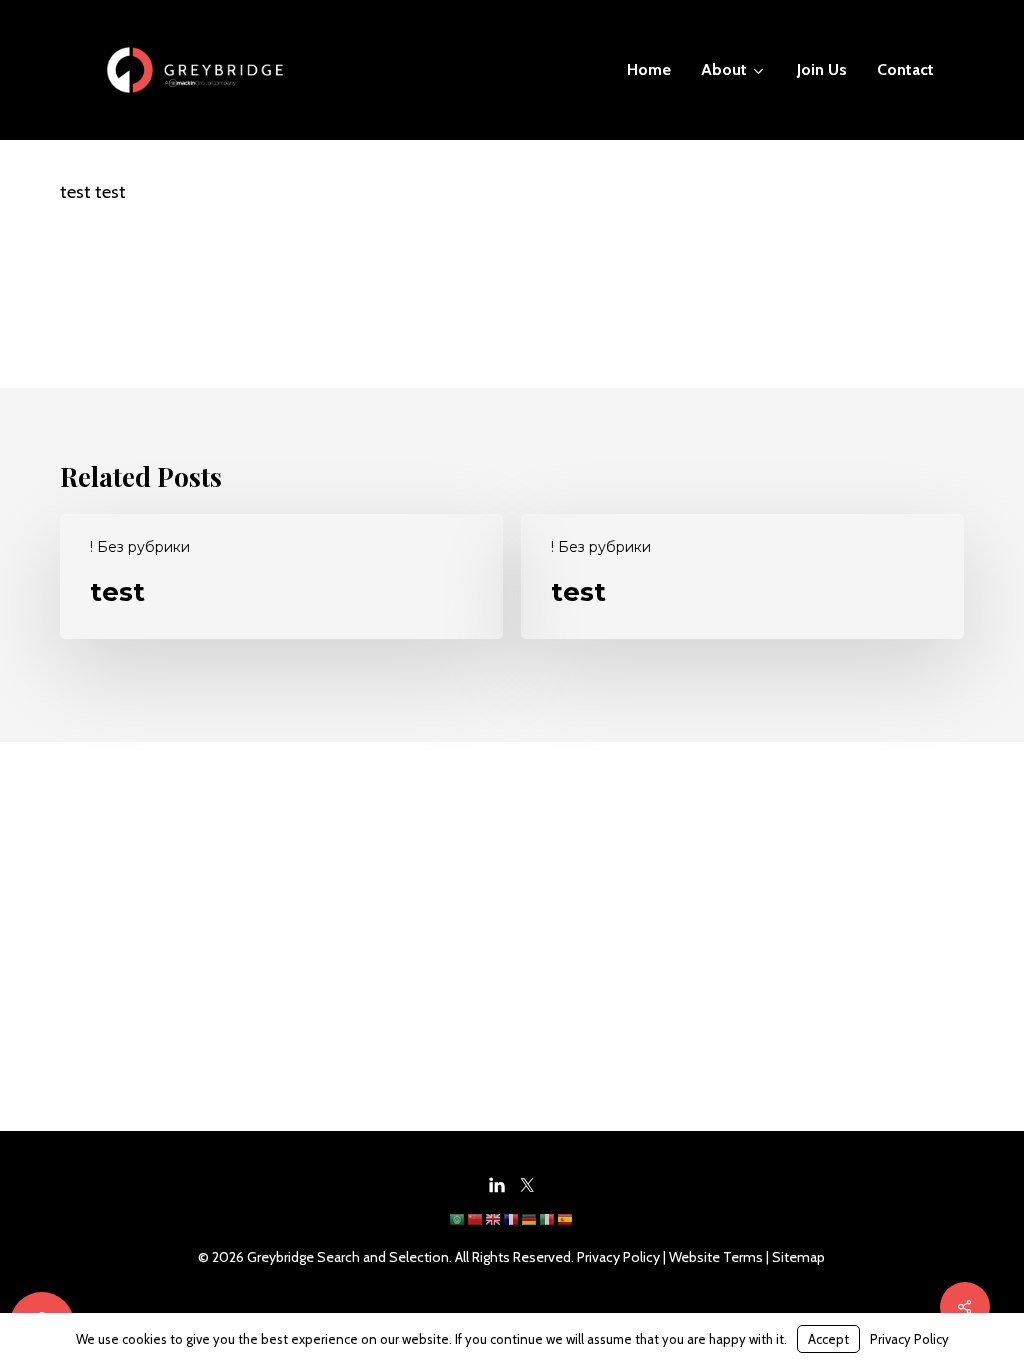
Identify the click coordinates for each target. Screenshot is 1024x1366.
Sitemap (798, 1257)
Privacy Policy (618, 1257)
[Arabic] (458, 1226)
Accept (828, 1339)
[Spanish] (566, 1226)
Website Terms (716, 1257)
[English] (494, 1226)
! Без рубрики (140, 547)
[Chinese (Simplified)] (476, 1226)
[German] (530, 1226)
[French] (512, 1226)
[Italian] (548, 1226)
